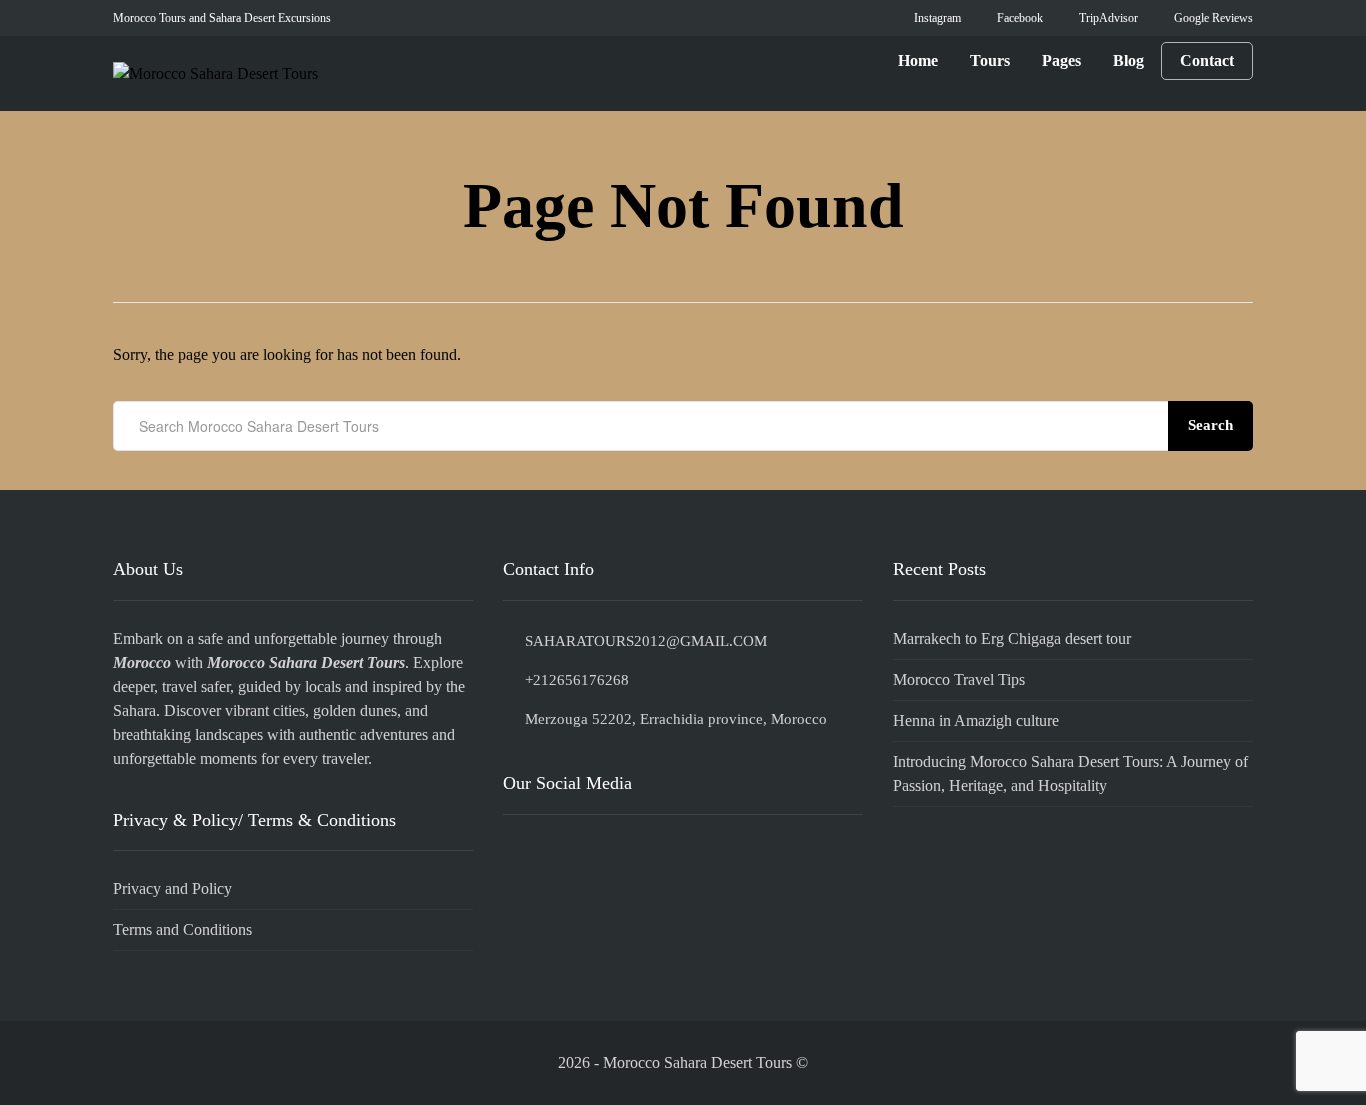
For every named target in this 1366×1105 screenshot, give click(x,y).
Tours (990, 60)
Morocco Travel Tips (959, 679)
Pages (1061, 60)
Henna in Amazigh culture (976, 720)
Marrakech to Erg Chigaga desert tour (1012, 638)
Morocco (142, 662)
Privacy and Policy (172, 888)
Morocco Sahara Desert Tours (306, 662)
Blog (1128, 60)
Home (918, 60)
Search (1210, 425)
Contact (1207, 60)
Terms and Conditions (182, 929)
